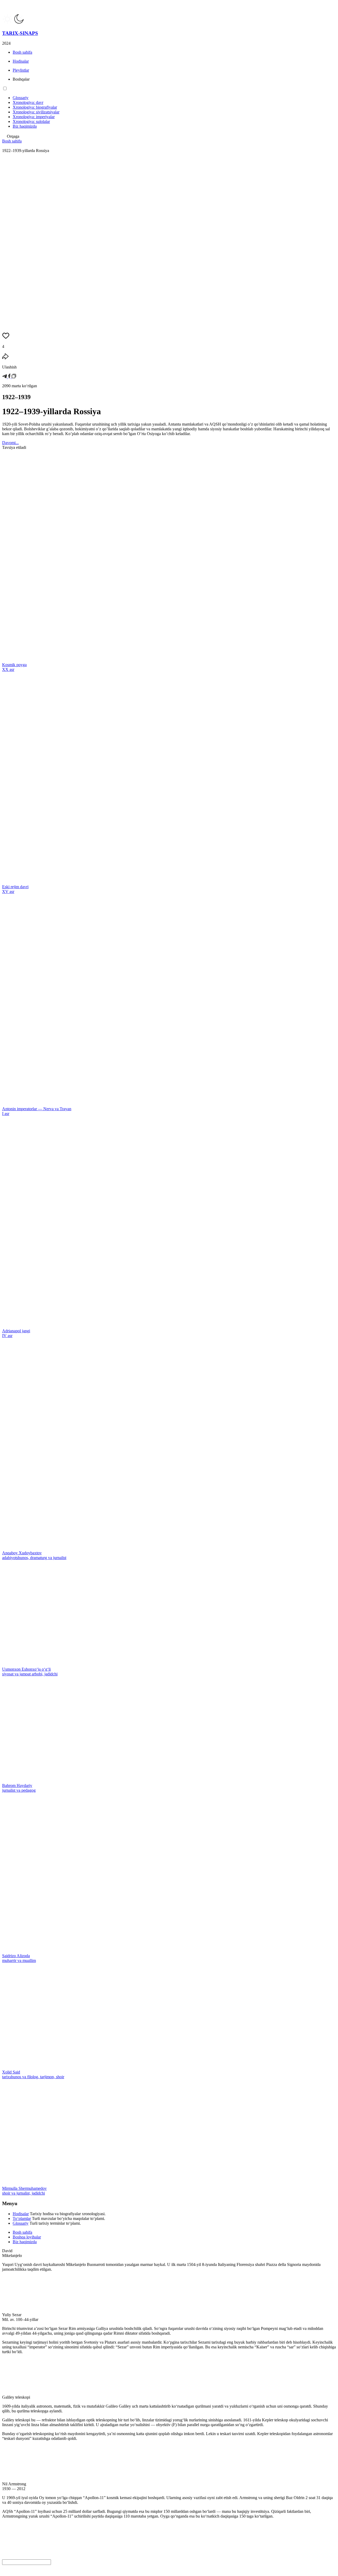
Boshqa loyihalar (27, 2237)
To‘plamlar (22, 2218)
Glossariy (21, 2223)
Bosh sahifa (12, 141)
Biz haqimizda (25, 2242)
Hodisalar (21, 2214)
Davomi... (10, 443)
